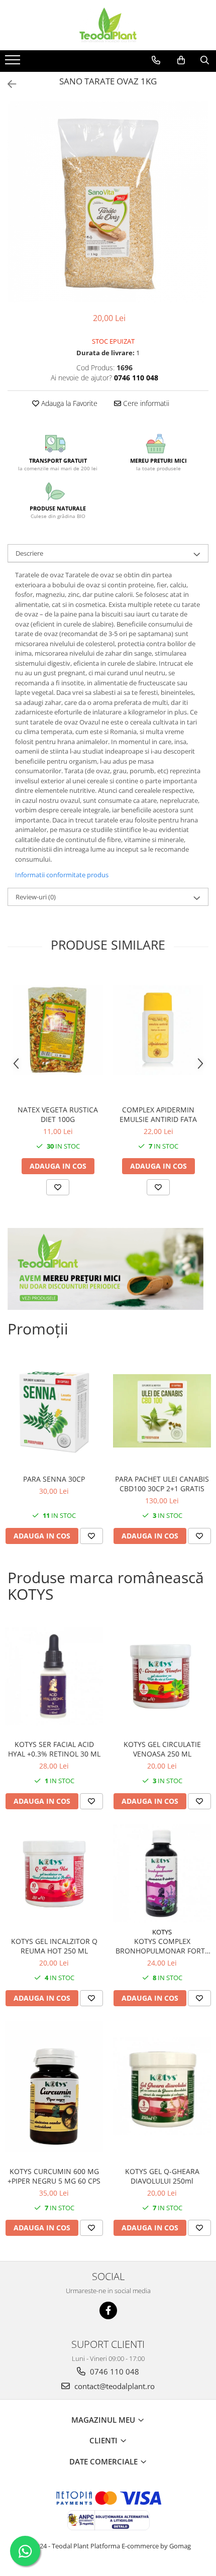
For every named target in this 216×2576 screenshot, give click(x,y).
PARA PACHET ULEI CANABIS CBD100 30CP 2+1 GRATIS (162, 1484)
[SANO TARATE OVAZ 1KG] (108, 202)
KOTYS (162, 1932)
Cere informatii (145, 403)
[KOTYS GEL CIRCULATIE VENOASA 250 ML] (162, 1676)
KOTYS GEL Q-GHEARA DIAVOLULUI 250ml (162, 2176)
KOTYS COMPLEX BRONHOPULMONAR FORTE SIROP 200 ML (162, 1946)
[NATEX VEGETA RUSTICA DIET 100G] (58, 1030)
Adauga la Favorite (68, 403)
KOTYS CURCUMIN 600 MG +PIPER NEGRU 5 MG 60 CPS (54, 2176)
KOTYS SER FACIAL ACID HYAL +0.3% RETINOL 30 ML (54, 1749)
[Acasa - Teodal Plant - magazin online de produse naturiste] (108, 25)
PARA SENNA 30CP (54, 1479)
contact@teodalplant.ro (114, 2386)
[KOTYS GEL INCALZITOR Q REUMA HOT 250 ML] (54, 1873)
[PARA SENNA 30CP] (54, 1411)
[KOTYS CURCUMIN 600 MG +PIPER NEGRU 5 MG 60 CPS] (54, 2087)
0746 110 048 (114, 2372)
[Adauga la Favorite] (58, 1187)
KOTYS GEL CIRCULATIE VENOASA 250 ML (162, 1749)
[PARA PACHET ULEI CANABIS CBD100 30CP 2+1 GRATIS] (162, 1411)
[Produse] (14, 63)
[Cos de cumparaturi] (181, 60)
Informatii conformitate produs (62, 875)
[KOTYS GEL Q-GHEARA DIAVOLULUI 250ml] (162, 2086)
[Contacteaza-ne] (156, 60)
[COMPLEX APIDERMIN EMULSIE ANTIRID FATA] (158, 1030)
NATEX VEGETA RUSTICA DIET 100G (58, 1114)
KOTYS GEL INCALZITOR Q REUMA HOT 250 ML (54, 1946)
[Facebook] (108, 2310)
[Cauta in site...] (205, 60)
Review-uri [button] (36, 897)
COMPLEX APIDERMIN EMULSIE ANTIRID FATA (158, 1114)
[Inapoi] (8, 84)
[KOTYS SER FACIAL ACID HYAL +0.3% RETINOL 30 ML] (54, 1676)
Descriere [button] (29, 553)
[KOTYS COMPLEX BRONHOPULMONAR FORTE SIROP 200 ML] (162, 1873)
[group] (108, 202)
